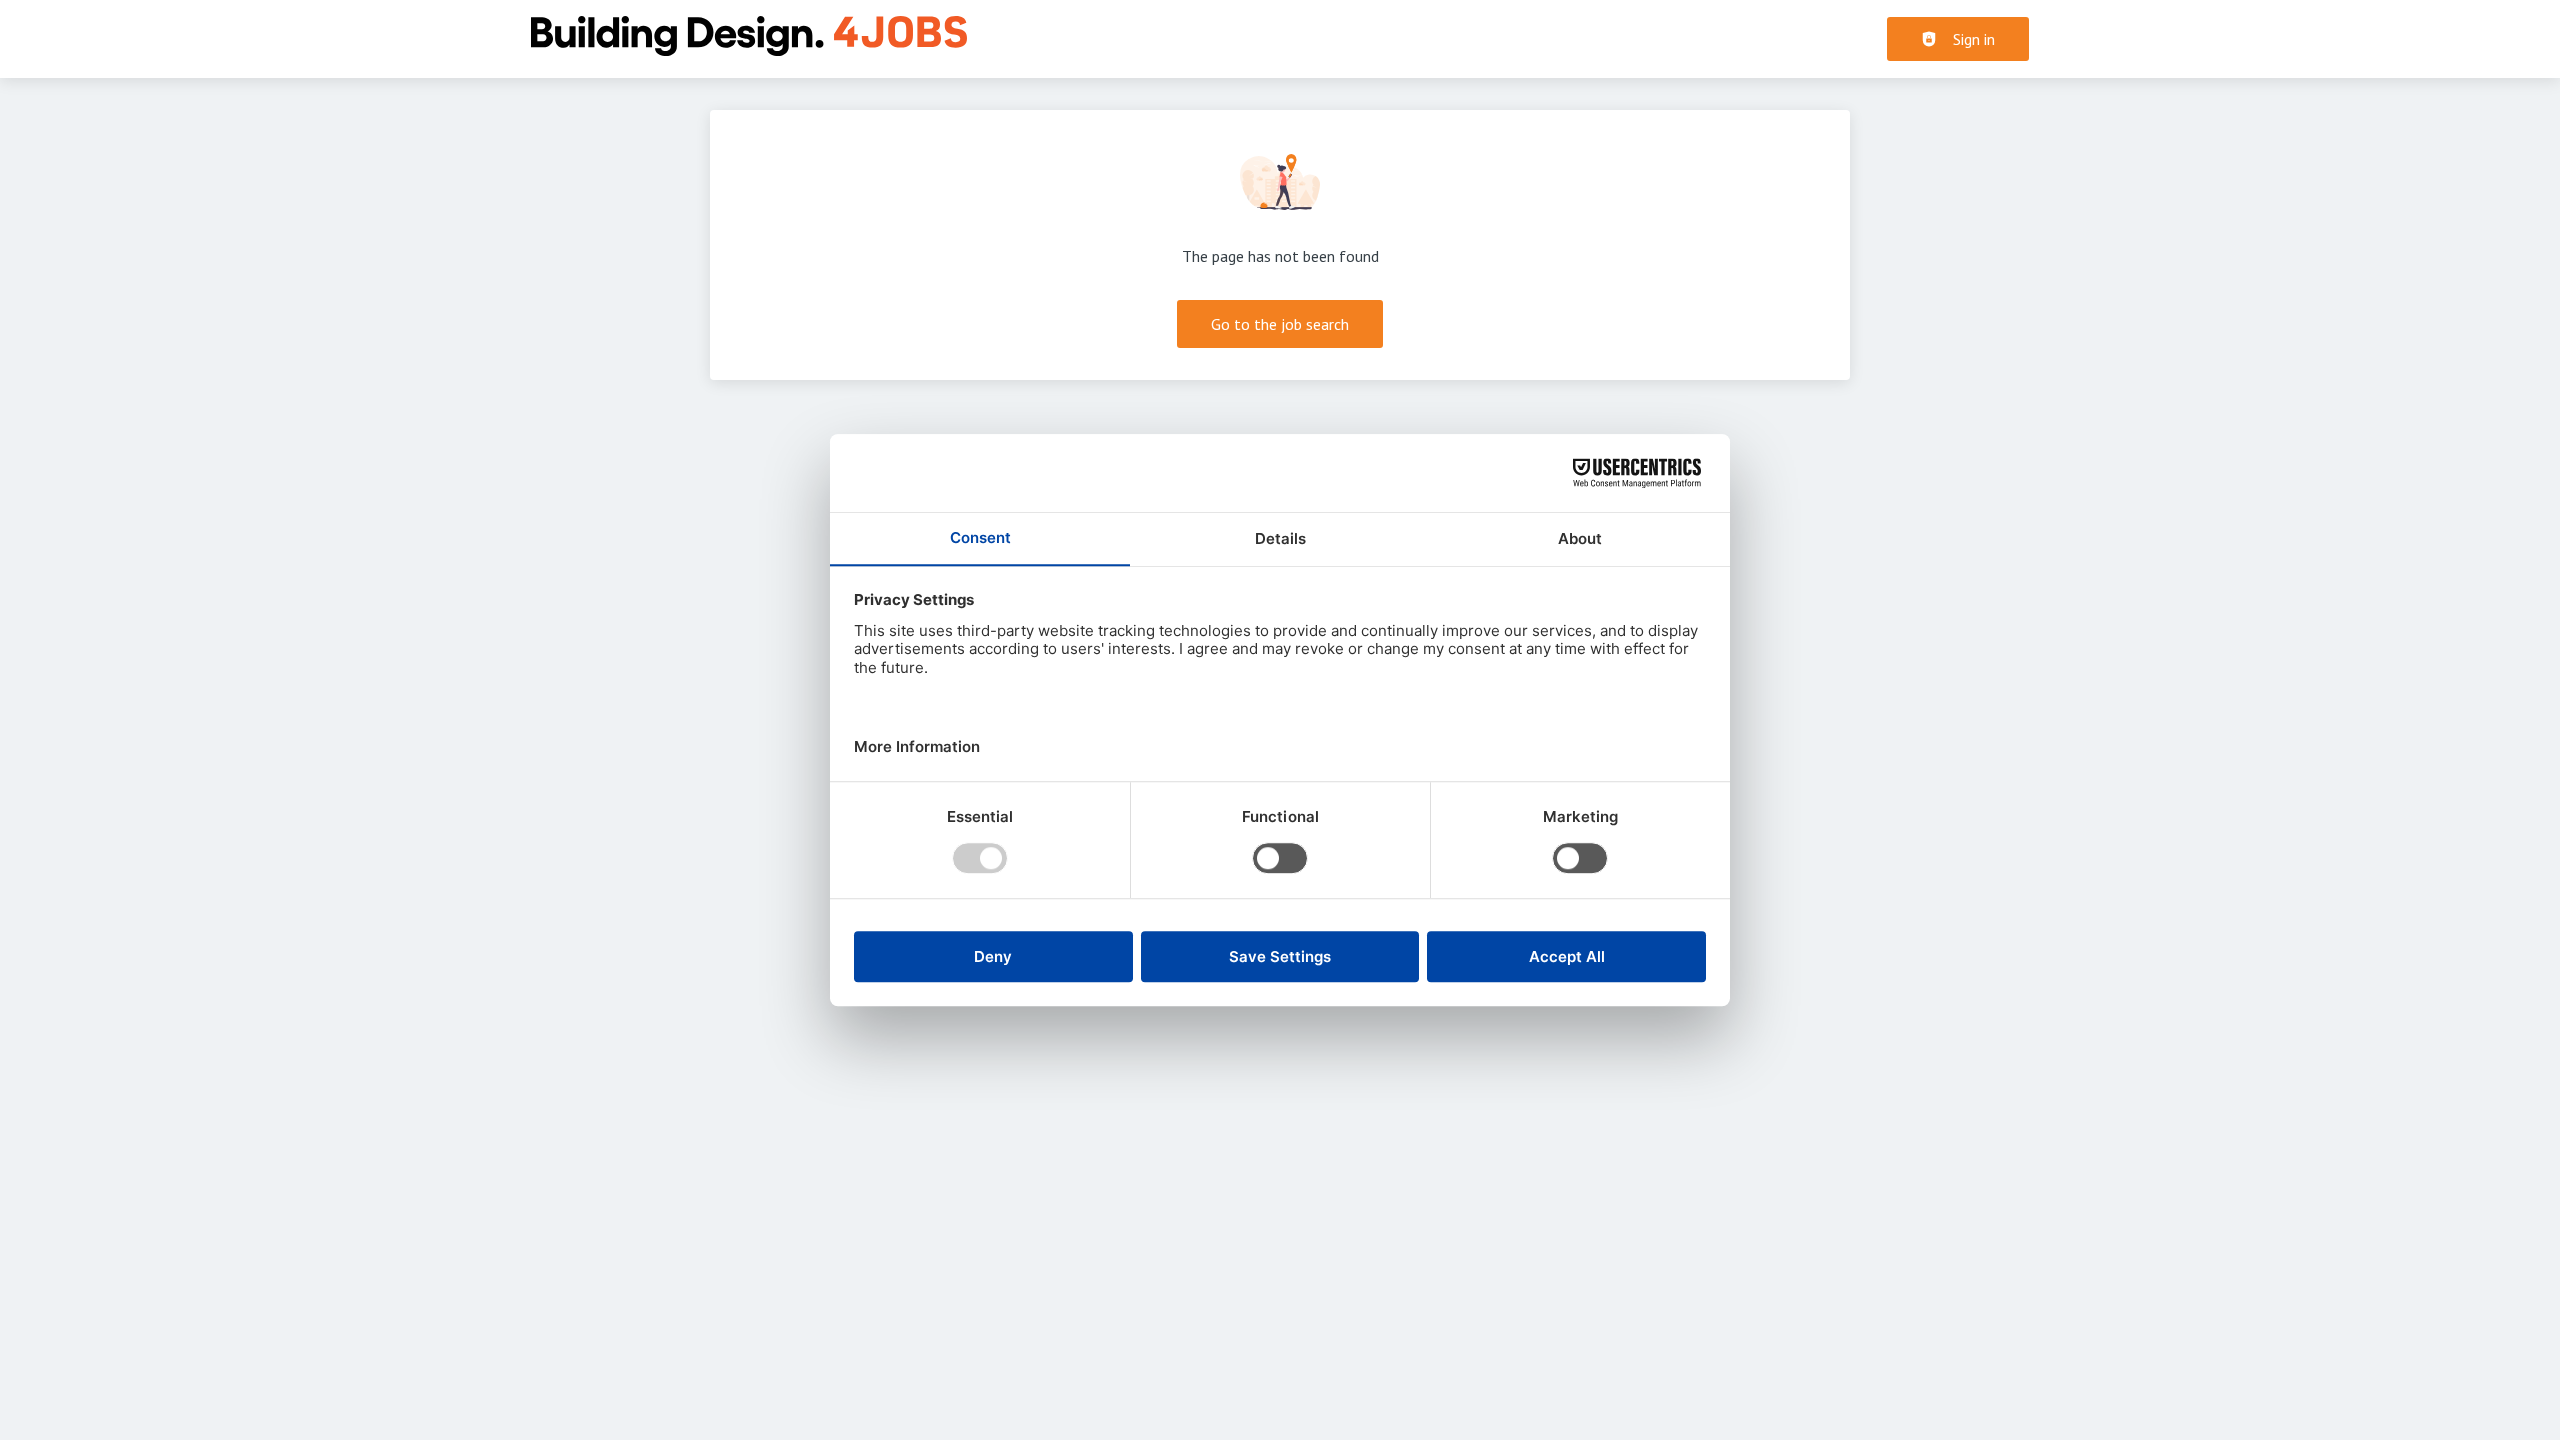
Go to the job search (1280, 324)
